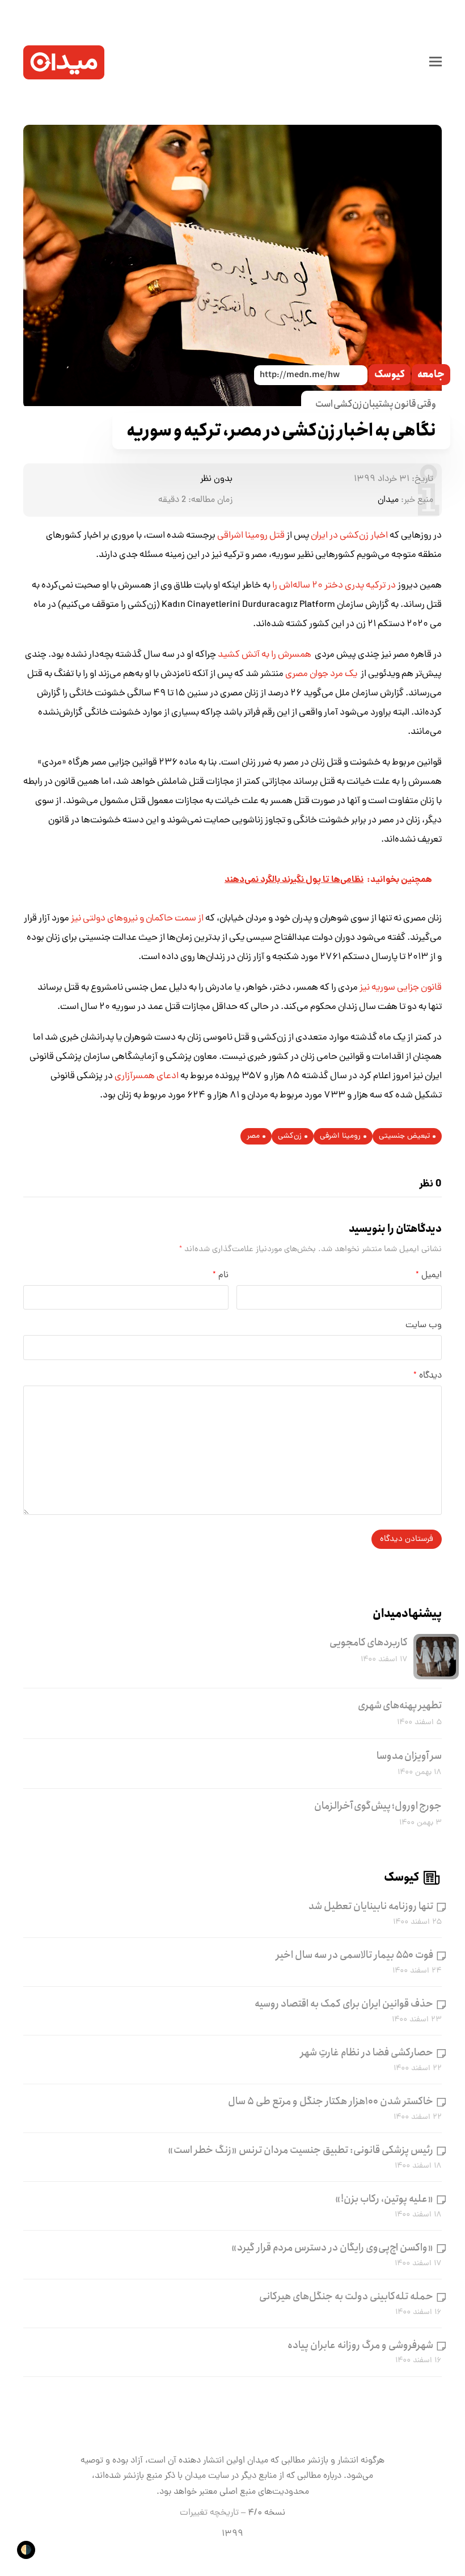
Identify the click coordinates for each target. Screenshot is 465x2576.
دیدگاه (428, 1376)
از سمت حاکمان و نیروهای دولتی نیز (137, 919)
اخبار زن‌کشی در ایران (349, 536)
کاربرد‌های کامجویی (369, 1642)
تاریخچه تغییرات (209, 2513)
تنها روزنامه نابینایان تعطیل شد (371, 1906)
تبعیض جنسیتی (404, 1136)
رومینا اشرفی (340, 1136)
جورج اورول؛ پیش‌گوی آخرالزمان (378, 1806)
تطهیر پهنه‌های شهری (400, 1705)
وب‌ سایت (424, 1325)
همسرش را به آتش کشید (265, 655)
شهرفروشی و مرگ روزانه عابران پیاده (360, 2345)
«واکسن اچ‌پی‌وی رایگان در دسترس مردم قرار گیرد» (332, 2248)
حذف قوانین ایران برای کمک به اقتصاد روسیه (344, 2004)
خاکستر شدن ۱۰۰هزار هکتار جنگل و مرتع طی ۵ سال (331, 2101)
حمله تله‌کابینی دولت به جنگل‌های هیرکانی (346, 2296)
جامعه (431, 375)
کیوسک (390, 375)
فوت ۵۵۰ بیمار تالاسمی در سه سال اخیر (355, 1955)
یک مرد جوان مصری (322, 674)
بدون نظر (216, 479)
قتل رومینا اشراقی (252, 536)
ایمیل (429, 1276)
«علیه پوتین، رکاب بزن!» (384, 2199)
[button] (436, 62)
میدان (388, 500)
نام (221, 1276)
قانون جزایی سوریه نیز (401, 988)
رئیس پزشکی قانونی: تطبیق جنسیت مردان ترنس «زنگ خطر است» (301, 2150)
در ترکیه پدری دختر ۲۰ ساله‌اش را (334, 586)
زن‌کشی (290, 1136)
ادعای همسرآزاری (147, 1076)
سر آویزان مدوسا (409, 1756)
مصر (253, 1136)
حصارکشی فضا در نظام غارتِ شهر (367, 2053)
